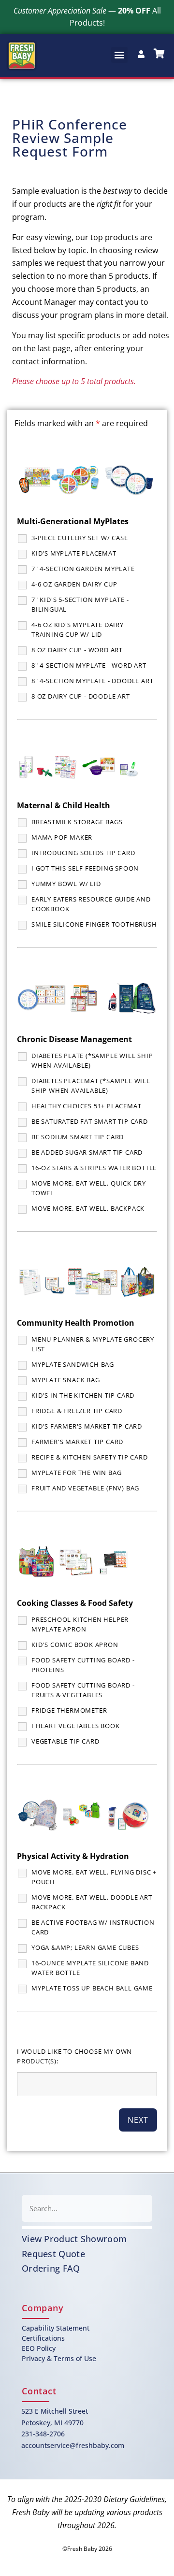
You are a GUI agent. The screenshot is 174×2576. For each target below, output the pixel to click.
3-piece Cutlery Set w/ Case (80, 538)
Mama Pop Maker (62, 837)
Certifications (43, 2338)
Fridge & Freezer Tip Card (77, 1411)
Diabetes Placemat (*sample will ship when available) (91, 1086)
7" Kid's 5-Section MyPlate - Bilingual (80, 604)
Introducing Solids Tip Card (83, 853)
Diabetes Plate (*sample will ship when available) (92, 1060)
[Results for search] (87, 2227)
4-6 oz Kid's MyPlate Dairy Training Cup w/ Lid (78, 630)
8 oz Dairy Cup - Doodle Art (81, 696)
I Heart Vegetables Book (75, 1726)
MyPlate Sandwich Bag (73, 1364)
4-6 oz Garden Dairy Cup (74, 584)
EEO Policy (39, 2348)
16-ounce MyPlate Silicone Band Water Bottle (90, 1968)
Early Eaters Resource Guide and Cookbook (91, 904)
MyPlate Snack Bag (66, 1380)
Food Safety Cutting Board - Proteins (83, 1665)
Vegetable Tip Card (65, 1741)
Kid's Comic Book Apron (75, 1645)
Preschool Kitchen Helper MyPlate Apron (80, 1624)
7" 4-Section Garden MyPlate (83, 569)
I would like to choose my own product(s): (74, 2056)
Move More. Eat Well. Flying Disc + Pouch (94, 1877)
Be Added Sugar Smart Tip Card (87, 1152)
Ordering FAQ (51, 2268)
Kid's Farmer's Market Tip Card (87, 1426)
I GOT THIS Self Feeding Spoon (85, 868)
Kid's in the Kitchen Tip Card (83, 1395)
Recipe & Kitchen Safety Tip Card (90, 1457)
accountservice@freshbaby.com (73, 2445)
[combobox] (87, 2208)
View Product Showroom (74, 2239)
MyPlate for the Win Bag (76, 1473)
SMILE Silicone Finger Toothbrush (94, 924)
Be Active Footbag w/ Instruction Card (93, 1927)
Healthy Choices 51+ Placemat (86, 1106)
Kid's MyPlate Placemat (74, 553)
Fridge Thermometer (69, 1710)
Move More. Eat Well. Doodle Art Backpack (92, 1902)
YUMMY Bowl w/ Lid (66, 884)
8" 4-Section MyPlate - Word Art (89, 665)
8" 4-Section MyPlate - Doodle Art (92, 681)
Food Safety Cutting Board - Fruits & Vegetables (83, 1690)
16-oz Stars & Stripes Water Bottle (94, 1168)
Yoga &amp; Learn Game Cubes (85, 1947)
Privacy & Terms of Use (59, 2358)
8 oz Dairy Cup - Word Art (77, 650)
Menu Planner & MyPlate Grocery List (93, 1344)
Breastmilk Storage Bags (77, 822)
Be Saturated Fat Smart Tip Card (90, 1121)
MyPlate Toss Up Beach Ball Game (92, 1988)
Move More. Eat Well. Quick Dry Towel (89, 1188)
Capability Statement (56, 2328)
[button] (119, 55)
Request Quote (53, 2254)
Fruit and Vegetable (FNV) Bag (85, 1488)
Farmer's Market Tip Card (77, 1442)
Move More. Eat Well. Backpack (88, 1208)
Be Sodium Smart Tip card (78, 1137)
